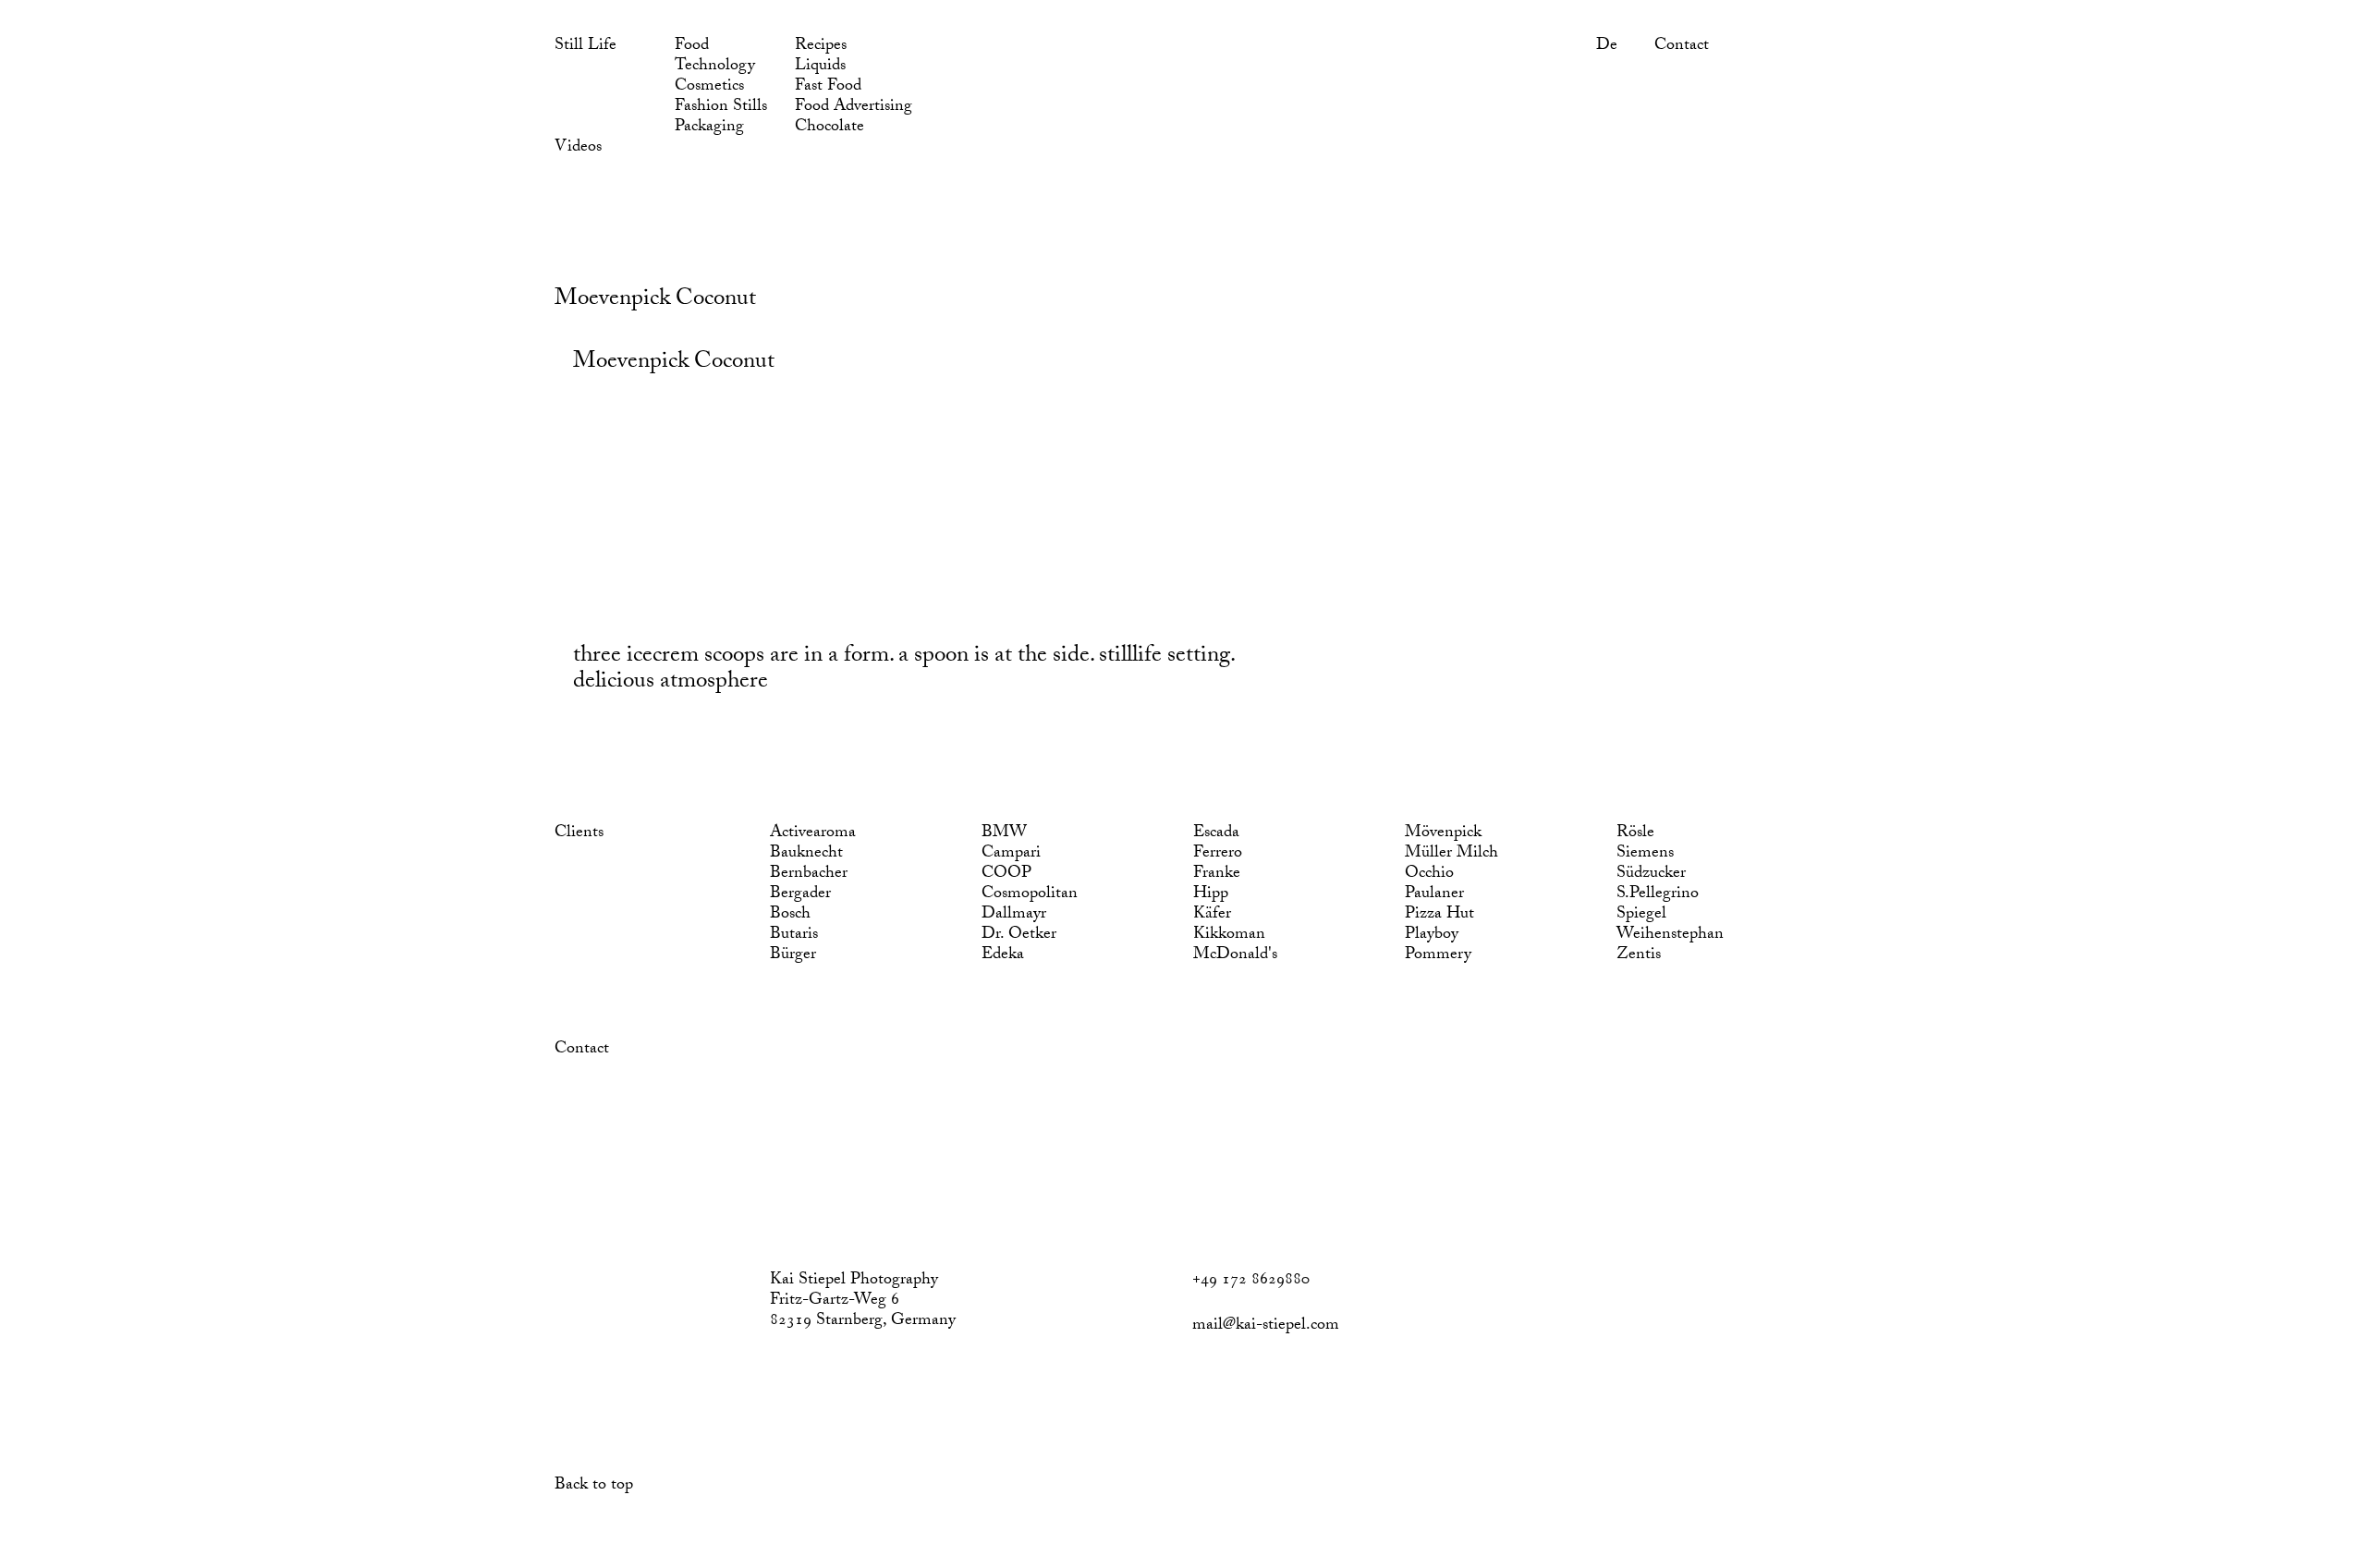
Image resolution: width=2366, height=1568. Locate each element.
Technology (715, 67)
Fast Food (828, 88)
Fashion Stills (721, 108)
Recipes (821, 47)
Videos (578, 149)
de (1607, 47)
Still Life (585, 47)
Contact (1682, 47)
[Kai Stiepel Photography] (573, 219)
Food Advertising (854, 108)
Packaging (709, 128)
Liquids (820, 67)
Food (692, 47)
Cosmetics (709, 88)
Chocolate (829, 128)
